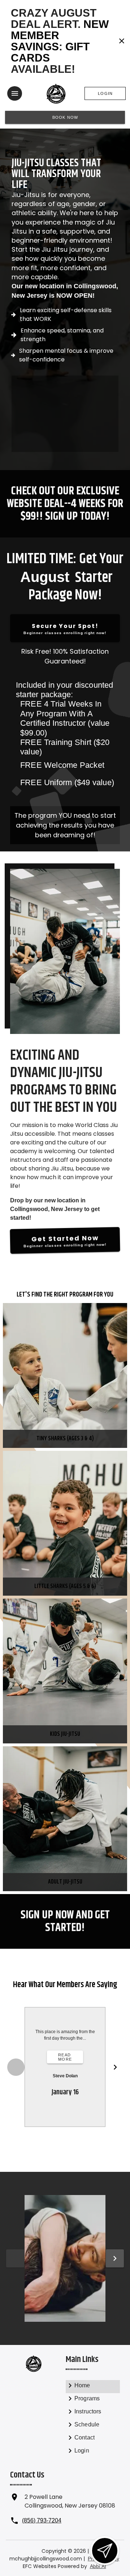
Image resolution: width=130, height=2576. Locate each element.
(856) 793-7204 (42, 2520)
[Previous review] (16, 2067)
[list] (65, 736)
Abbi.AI (98, 2566)
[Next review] (115, 2067)
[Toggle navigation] (15, 93)
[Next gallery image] (115, 2258)
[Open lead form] (105, 2551)
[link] (93, 2387)
